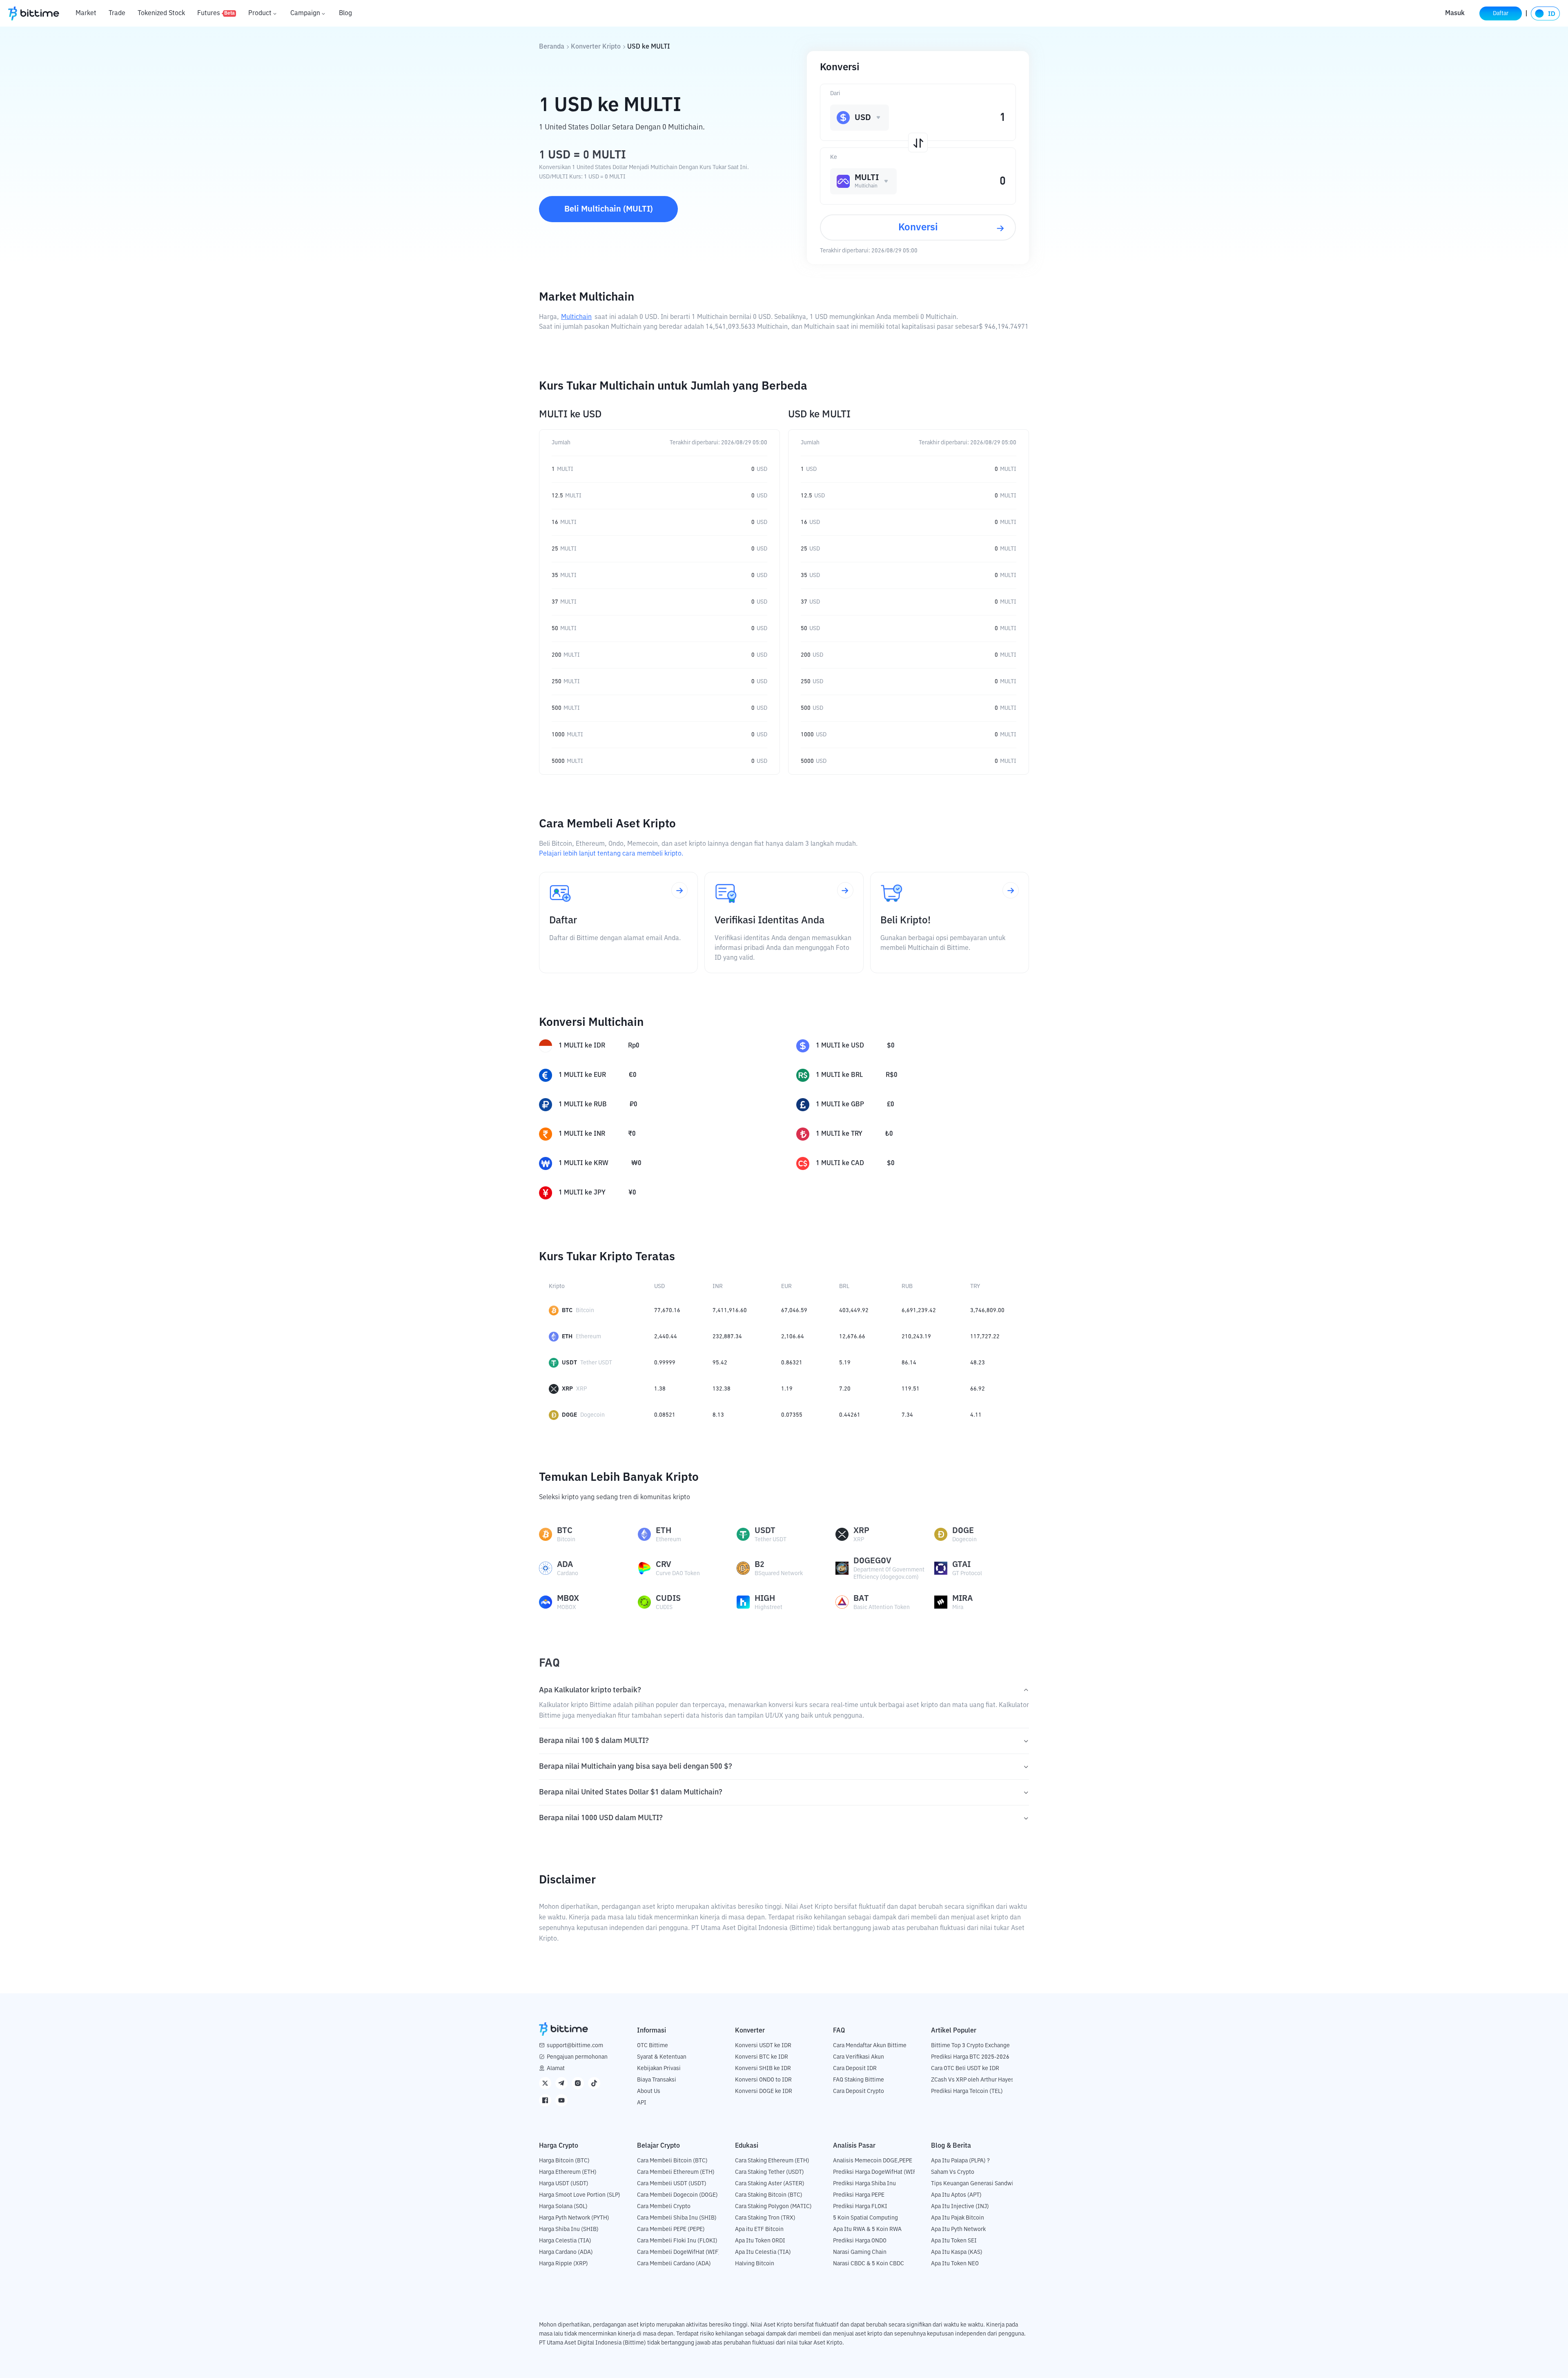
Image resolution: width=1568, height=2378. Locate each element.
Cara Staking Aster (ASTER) (770, 2184)
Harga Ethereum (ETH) (568, 2172)
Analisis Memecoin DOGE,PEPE (873, 2161)
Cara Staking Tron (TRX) (765, 2218)
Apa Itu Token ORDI (760, 2241)
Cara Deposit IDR (855, 2068)
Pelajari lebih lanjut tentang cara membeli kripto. (611, 854)
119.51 (911, 1389)
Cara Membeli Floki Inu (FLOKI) (677, 2241)
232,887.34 (727, 1337)
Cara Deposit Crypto (859, 2091)
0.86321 (792, 1363)
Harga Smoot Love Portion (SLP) (580, 2195)
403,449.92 (854, 1310)
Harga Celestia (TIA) (565, 2241)
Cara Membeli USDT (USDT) (672, 2184)
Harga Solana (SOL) (563, 2206)
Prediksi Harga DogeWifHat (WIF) (876, 2172)
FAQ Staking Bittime (859, 2080)
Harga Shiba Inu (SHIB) (569, 2229)
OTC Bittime (653, 2046)
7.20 (845, 1389)
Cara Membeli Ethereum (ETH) (676, 2172)
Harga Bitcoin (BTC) (564, 2161)
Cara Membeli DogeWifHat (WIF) (679, 2252)
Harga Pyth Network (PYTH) (574, 2218)
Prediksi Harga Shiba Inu (864, 2184)
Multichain (576, 317)
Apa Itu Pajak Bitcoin (958, 2218)
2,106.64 (793, 1337)
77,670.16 (667, 1310)
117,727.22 (985, 1337)
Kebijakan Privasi (659, 2068)
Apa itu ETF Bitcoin (759, 2229)
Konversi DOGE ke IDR (764, 2091)
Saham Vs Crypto (953, 2172)
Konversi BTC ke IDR (762, 2057)
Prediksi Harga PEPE (859, 2195)
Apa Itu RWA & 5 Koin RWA (867, 2229)
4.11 (976, 1415)
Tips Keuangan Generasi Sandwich (975, 2184)
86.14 (909, 1363)
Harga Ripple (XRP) (563, 2264)
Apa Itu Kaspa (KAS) (957, 2252)
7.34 (907, 1415)
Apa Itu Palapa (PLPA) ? (960, 2161)
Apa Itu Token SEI (954, 2241)
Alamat (556, 2068)
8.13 (718, 1415)
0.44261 (850, 1415)
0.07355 (792, 1415)
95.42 (720, 1363)
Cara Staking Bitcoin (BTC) (769, 2195)
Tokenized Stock (161, 13)
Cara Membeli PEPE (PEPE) (671, 2229)
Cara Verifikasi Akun (859, 2057)
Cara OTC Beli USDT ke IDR (965, 2068)
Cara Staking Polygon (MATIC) (773, 2206)
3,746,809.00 (987, 1310)
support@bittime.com (575, 2046)
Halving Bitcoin (755, 2264)
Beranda (552, 47)
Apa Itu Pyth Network (958, 2229)
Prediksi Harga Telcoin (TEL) (967, 2091)
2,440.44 (666, 1337)
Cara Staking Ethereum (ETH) (772, 2161)
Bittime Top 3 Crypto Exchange (970, 2046)
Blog (345, 13)
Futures (216, 13)
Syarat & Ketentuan (662, 2057)
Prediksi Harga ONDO (860, 2241)
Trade (117, 13)
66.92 (978, 1389)
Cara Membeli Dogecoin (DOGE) (677, 2195)
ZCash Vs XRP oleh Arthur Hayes (972, 2080)
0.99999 (665, 1363)
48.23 (978, 1363)
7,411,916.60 (730, 1310)
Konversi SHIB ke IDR (763, 2068)
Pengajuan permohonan (577, 2057)
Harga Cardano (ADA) (566, 2252)
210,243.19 (916, 1337)
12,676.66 (852, 1337)
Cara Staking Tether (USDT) (770, 2172)
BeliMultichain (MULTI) (609, 209)
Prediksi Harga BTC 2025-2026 (970, 2057)
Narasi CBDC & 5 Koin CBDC (869, 2264)
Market (86, 13)
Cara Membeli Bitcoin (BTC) (672, 2161)
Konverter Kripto (596, 47)
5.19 (845, 1363)
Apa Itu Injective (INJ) (960, 2206)
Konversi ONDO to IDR (763, 2080)
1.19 (787, 1389)
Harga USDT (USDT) (564, 2184)
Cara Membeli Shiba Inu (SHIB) (677, 2218)
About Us (649, 2091)
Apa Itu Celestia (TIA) (763, 2252)
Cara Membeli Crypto (664, 2206)
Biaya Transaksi (657, 2080)
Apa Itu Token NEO (955, 2264)
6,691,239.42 (919, 1310)
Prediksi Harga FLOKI (860, 2206)
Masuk (1455, 13)
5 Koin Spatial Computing (865, 2218)
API (642, 2103)
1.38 (660, 1389)
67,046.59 (794, 1310)
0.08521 (665, 1415)
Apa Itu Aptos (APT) (956, 2195)
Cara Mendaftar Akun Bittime (870, 2046)
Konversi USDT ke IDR (763, 2046)
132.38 (722, 1389)
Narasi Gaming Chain (860, 2252)
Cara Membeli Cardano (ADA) (674, 2264)
